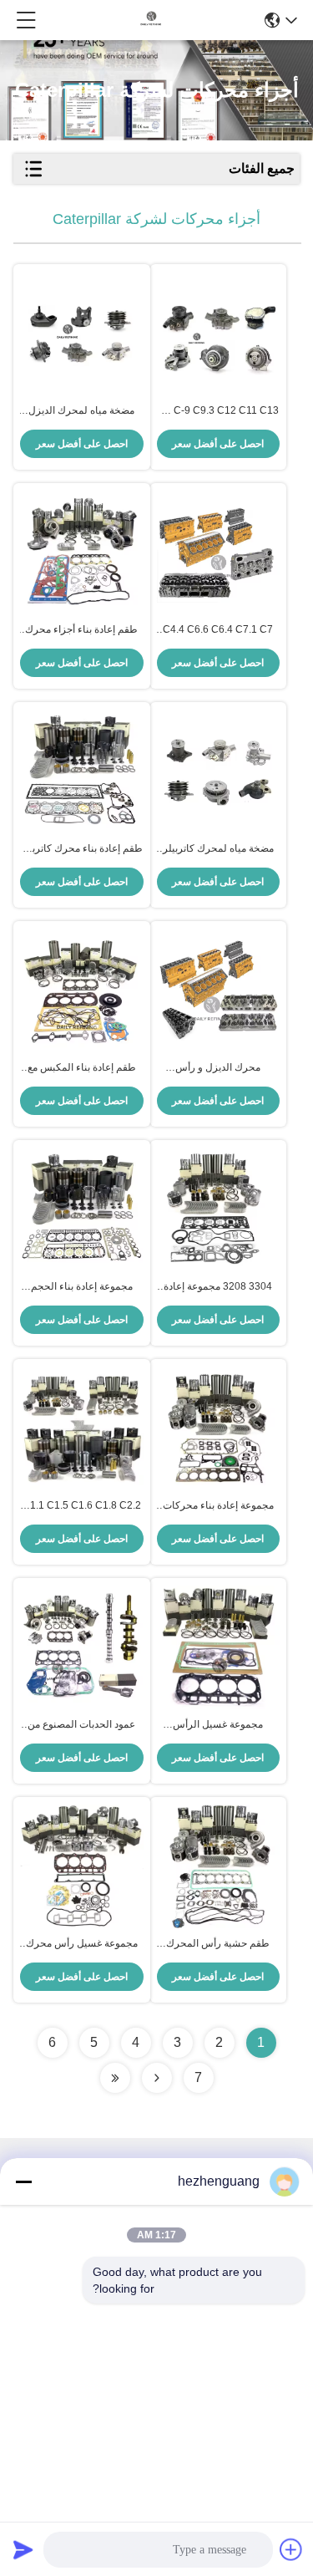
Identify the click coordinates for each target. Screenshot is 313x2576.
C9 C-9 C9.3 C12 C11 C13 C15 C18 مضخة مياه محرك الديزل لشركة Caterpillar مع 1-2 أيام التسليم (218, 411)
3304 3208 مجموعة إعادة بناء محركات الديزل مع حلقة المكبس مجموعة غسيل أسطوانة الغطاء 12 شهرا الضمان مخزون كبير (218, 1287)
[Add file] (291, 2549)
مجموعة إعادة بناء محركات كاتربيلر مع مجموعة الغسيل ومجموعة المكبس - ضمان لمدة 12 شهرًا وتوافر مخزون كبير (218, 1506)
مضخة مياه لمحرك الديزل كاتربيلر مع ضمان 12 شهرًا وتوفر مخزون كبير (82, 411)
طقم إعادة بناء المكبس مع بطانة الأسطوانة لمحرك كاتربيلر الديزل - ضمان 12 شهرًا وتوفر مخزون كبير (82, 1068)
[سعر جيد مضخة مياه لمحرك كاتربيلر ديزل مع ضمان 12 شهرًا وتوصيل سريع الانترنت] (219, 771)
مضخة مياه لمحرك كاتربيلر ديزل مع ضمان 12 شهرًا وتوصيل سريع (218, 849)
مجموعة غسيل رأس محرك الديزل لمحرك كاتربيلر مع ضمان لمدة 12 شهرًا (82, 1944)
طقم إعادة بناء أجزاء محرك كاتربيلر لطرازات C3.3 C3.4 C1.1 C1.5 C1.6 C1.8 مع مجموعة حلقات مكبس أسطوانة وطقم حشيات (81, 630)
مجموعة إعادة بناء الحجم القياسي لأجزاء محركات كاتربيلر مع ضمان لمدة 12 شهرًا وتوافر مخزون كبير (81, 1287)
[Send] (23, 2549)
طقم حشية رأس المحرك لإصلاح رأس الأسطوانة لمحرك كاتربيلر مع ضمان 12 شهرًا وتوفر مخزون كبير (218, 1944)
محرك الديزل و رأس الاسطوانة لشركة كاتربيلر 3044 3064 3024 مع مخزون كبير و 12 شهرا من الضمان (218, 1068)
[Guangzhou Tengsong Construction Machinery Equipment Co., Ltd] (151, 20)
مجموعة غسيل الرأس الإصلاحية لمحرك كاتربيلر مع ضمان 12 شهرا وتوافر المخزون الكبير (218, 1725)
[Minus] (23, 2181)
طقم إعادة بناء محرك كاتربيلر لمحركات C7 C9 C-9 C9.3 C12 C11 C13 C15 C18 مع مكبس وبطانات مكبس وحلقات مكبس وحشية (81, 849)
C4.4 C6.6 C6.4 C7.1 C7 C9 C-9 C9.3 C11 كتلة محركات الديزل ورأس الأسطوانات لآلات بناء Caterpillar (218, 630)
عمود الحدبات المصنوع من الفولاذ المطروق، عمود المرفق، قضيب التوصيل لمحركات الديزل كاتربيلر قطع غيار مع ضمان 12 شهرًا (81, 1725)
